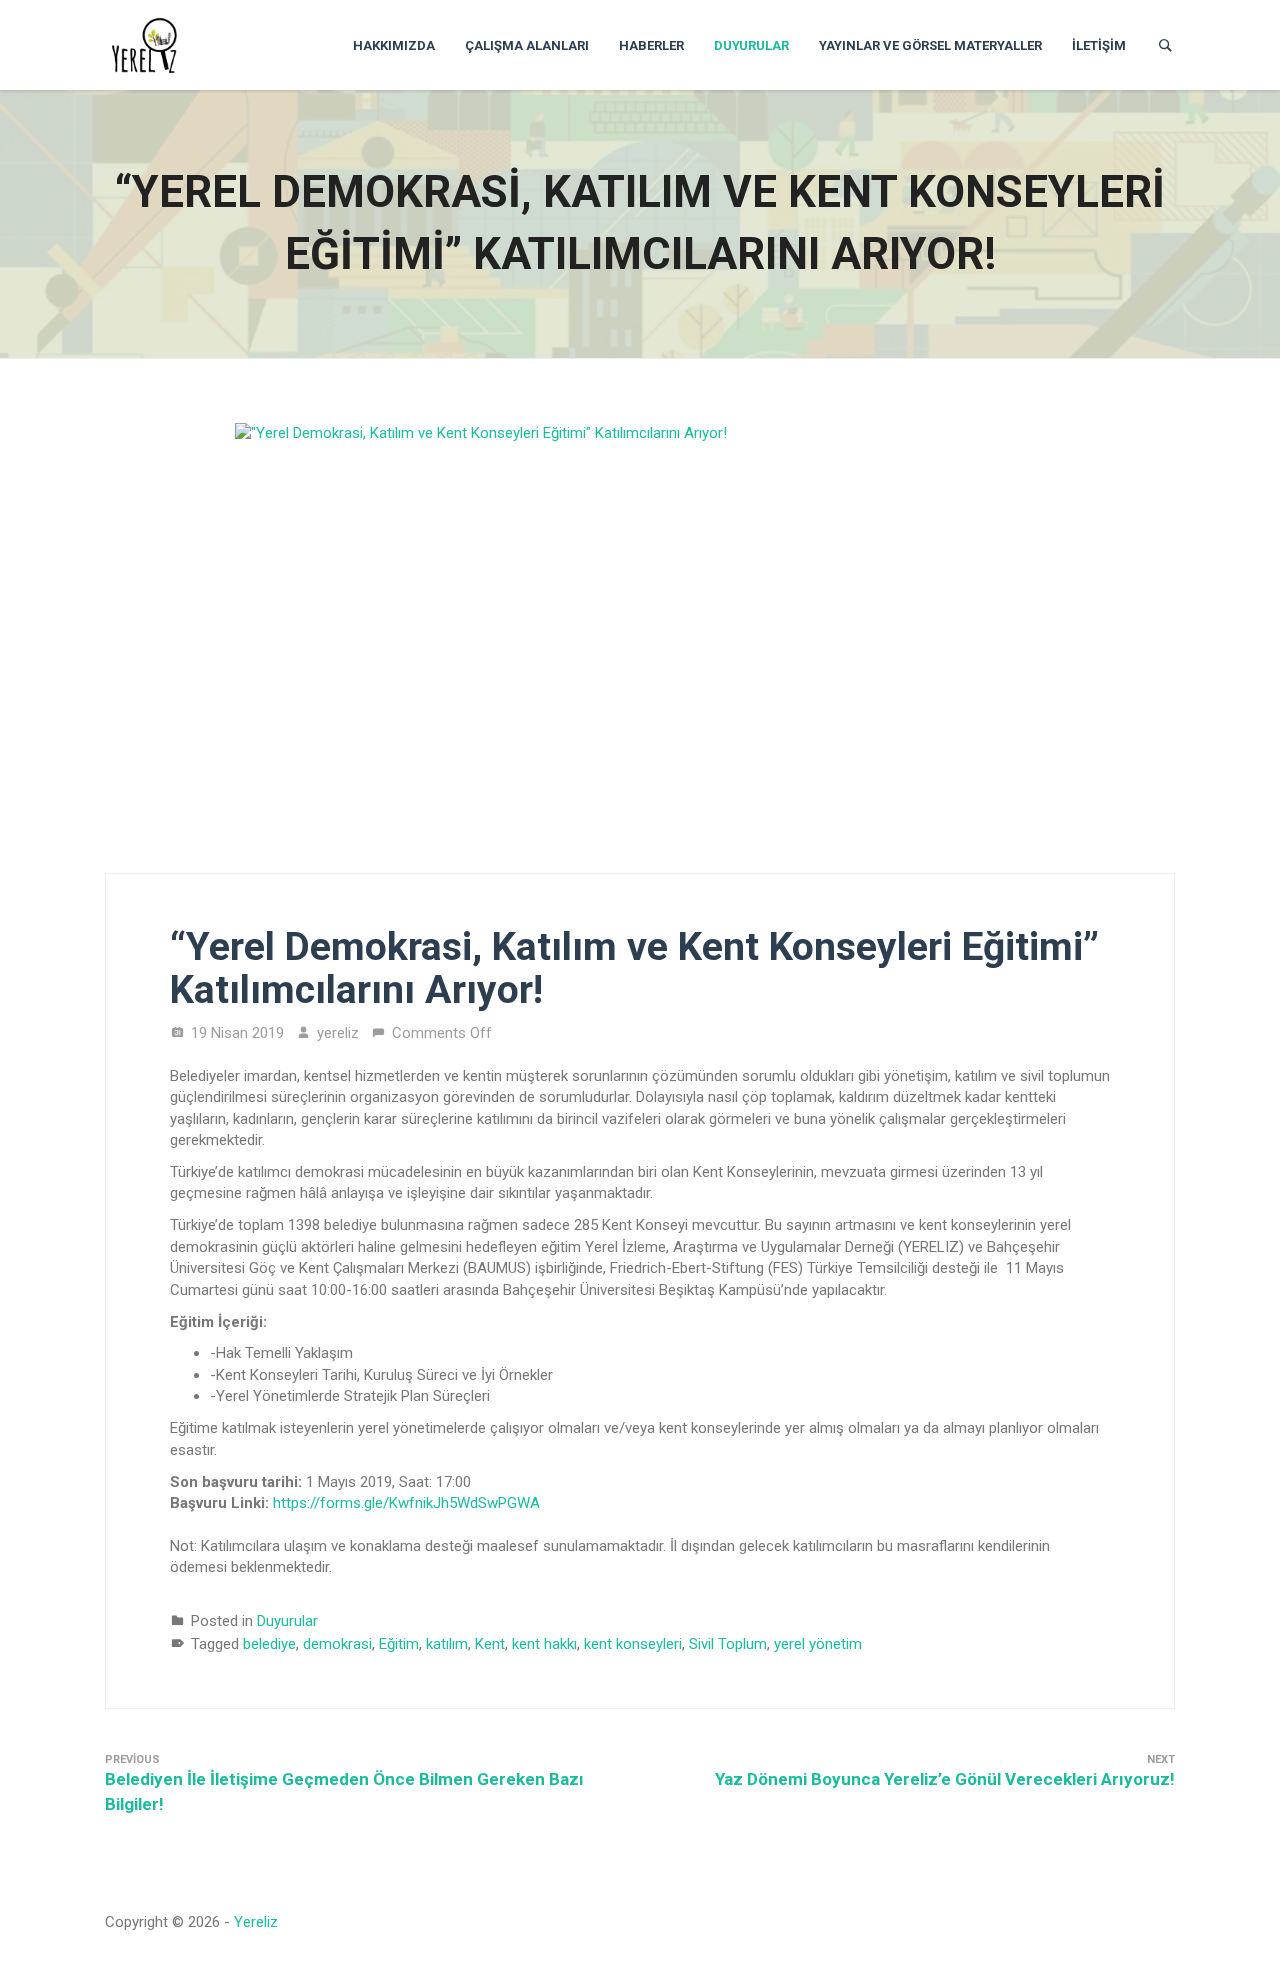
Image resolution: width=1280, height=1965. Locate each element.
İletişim (1099, 45)
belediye (269, 1644)
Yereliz (256, 1922)
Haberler (651, 45)
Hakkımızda (394, 45)
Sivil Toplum (728, 1644)
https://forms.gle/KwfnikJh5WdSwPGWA (406, 1503)
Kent (490, 1644)
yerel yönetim (818, 1644)
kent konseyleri (633, 1644)
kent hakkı (544, 1644)
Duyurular (751, 45)
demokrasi (337, 1644)
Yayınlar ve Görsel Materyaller (930, 45)
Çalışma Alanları (527, 45)
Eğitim (399, 1644)
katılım (447, 1644)
